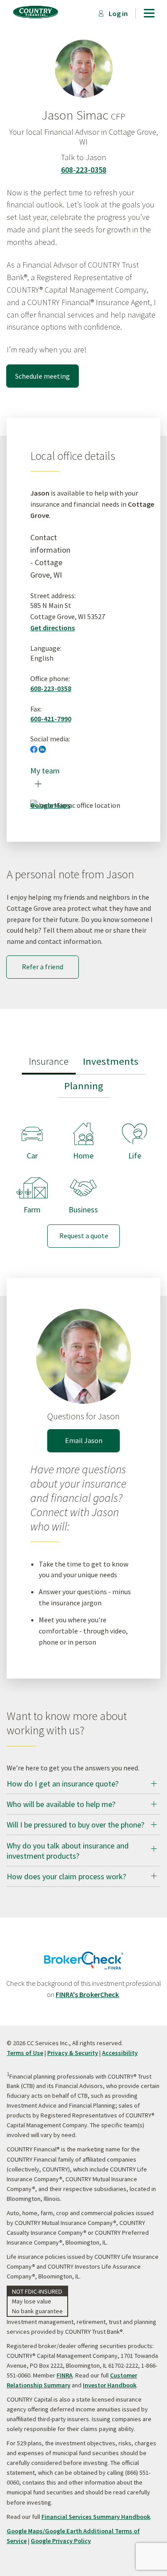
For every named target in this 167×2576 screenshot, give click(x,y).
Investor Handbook (110, 2385)
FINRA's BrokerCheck (87, 1994)
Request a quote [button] (84, 1236)
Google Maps (50, 805)
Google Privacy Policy (61, 2541)
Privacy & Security (73, 2053)
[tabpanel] (83, 1178)
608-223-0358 (84, 170)
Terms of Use (25, 2053)
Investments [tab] (111, 1061)
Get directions (53, 628)
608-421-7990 (51, 719)
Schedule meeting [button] (43, 376)
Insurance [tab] (49, 1061)
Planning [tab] (84, 1086)
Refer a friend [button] (43, 967)
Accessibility (120, 2053)
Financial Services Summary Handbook (96, 2517)
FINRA (65, 2375)
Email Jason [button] (84, 1440)
